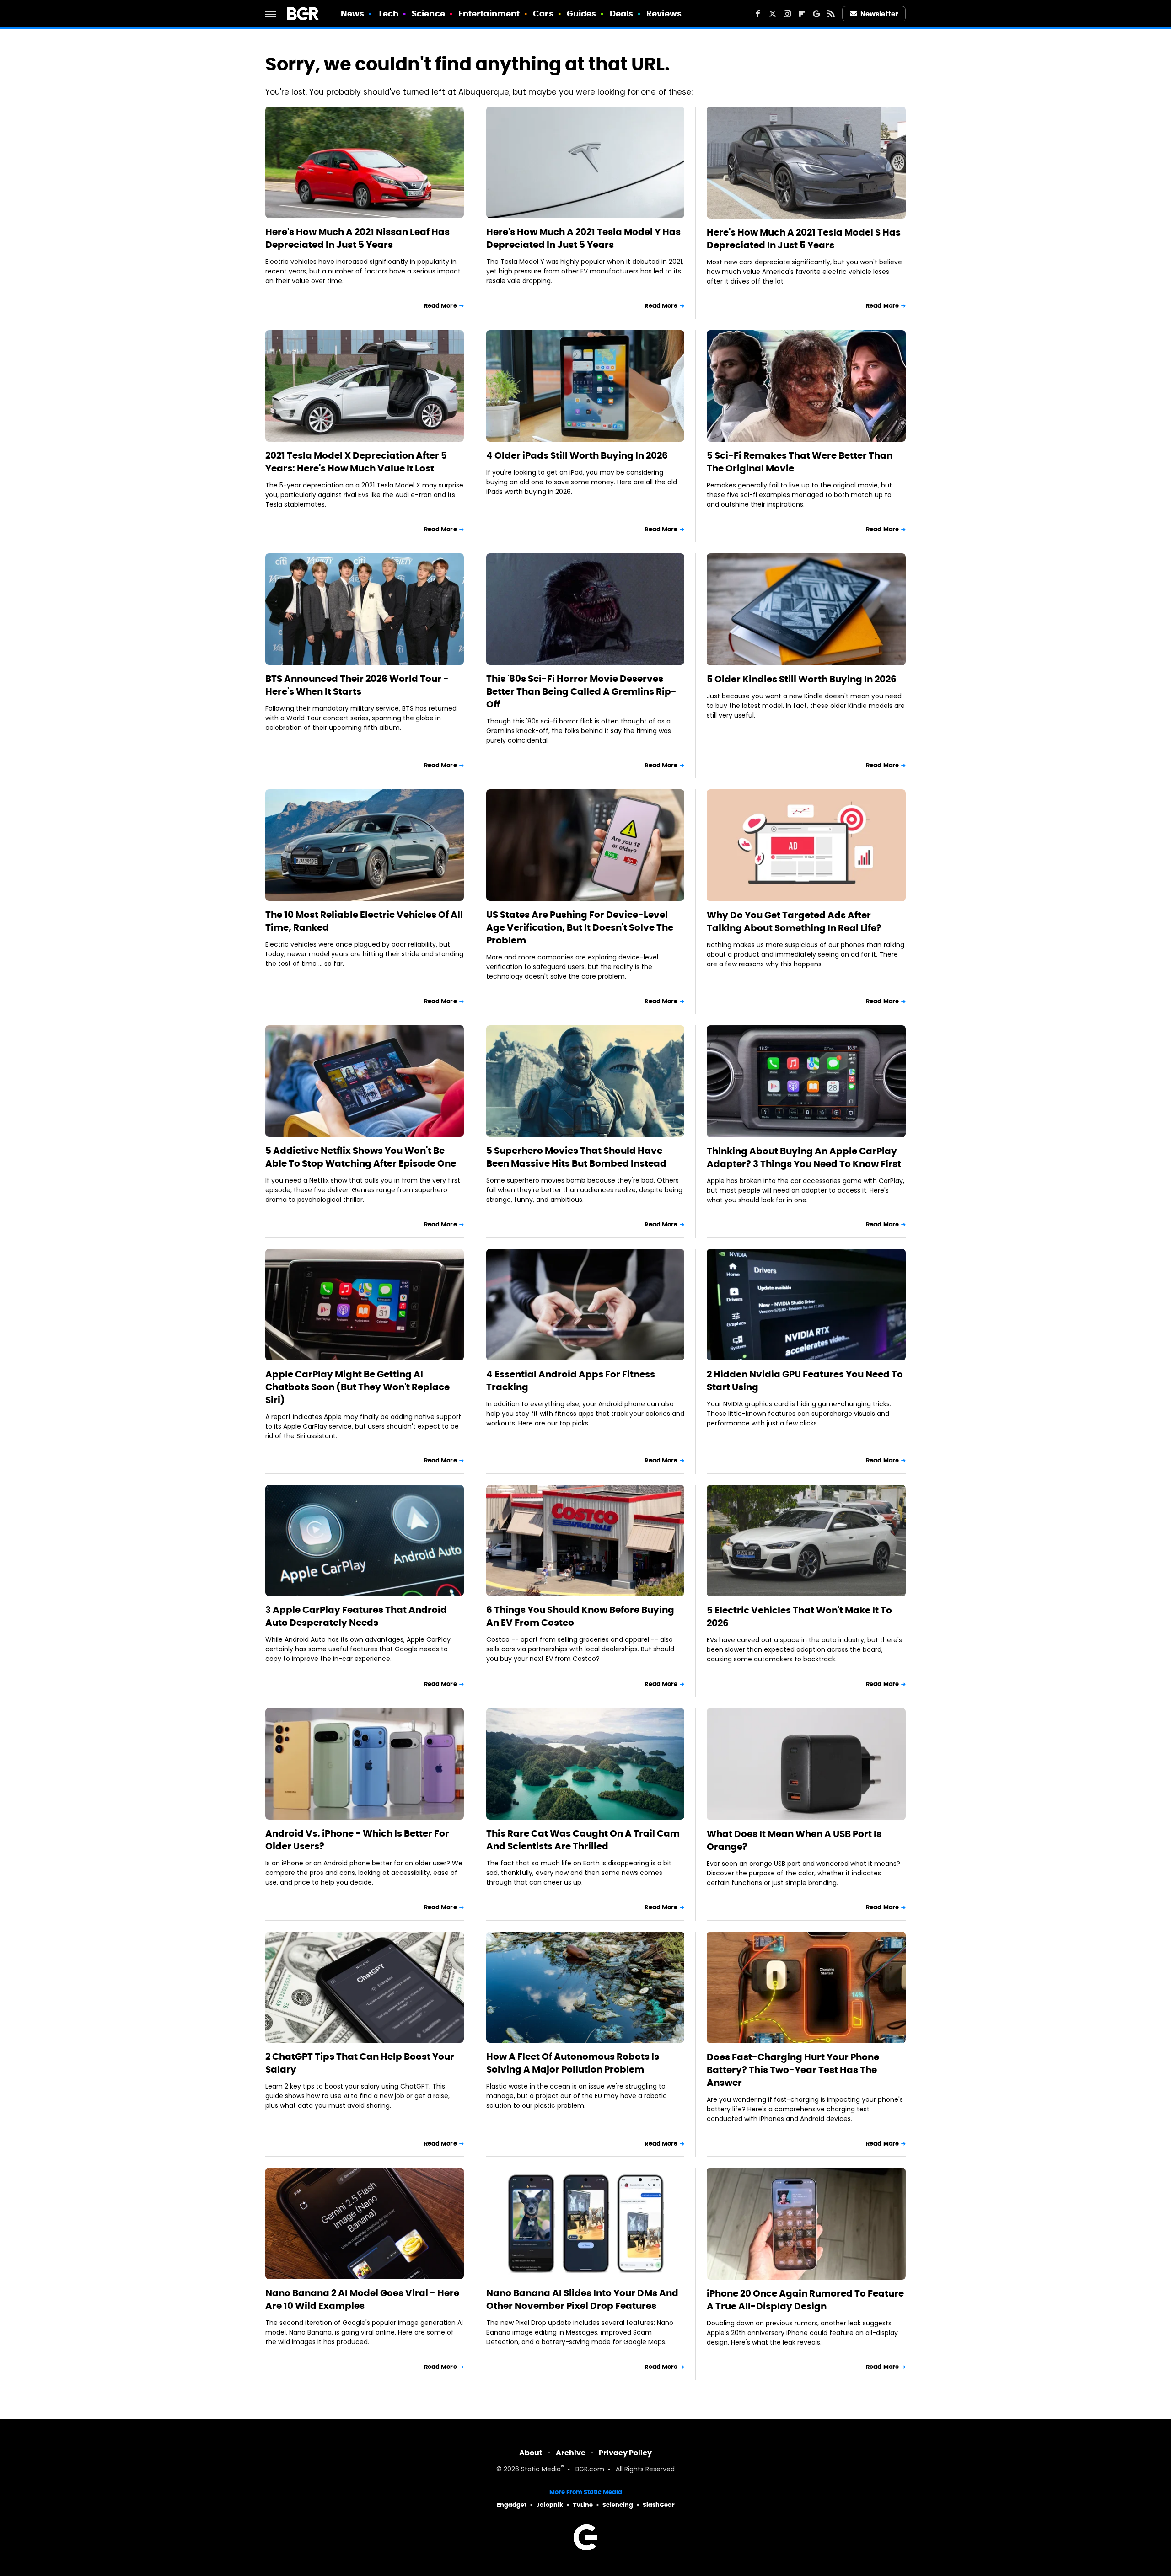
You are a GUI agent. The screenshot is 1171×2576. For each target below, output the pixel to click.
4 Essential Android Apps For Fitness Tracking (571, 1381)
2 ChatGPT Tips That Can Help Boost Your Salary (360, 2063)
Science (428, 13)
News (352, 13)
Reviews (664, 13)
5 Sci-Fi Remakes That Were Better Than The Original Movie (800, 462)
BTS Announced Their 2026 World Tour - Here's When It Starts (357, 685)
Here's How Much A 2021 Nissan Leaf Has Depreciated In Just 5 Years (357, 238)
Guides (582, 13)
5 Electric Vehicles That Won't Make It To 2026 (799, 1617)
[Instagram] (787, 14)
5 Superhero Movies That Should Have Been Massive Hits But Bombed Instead (576, 1157)
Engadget (512, 2505)
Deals (622, 13)
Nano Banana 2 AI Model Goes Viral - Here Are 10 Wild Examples (362, 2299)
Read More (440, 306)
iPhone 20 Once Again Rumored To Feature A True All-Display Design (805, 2300)
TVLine (583, 2505)
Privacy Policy (625, 2453)
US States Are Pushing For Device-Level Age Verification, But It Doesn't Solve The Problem (580, 927)
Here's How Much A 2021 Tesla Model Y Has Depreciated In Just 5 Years (583, 238)
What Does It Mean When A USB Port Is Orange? (794, 1840)
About (531, 2453)
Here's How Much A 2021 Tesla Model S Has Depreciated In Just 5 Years (804, 239)
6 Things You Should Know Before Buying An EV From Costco (580, 1616)
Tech (388, 13)
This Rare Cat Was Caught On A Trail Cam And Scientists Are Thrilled (583, 1840)
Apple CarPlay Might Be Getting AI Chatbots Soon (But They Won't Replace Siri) (357, 1387)
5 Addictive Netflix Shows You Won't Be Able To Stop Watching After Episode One (361, 1157)
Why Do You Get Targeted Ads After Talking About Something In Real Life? (794, 921)
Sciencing (618, 2505)
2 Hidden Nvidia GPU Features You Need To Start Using (805, 1381)
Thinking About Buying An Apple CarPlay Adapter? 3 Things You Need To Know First (804, 1157)
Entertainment (489, 13)
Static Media (541, 2470)
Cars (543, 13)
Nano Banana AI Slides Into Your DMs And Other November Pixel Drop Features (582, 2299)
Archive (571, 2453)
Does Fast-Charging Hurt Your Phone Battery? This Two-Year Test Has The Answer (793, 2070)
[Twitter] (773, 14)
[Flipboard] (802, 14)
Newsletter (879, 14)
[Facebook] (758, 14)
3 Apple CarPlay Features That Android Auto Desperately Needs (356, 1616)
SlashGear (659, 2505)
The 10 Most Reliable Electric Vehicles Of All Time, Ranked (364, 921)
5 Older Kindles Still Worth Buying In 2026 (802, 679)
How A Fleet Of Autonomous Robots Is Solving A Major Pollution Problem (573, 2063)
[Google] (816, 14)
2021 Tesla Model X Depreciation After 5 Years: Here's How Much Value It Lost (356, 462)
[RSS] (831, 14)
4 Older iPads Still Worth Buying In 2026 (577, 455)
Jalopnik (550, 2505)
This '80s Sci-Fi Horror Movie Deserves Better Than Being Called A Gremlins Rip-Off (581, 691)
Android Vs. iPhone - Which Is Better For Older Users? (357, 1840)
